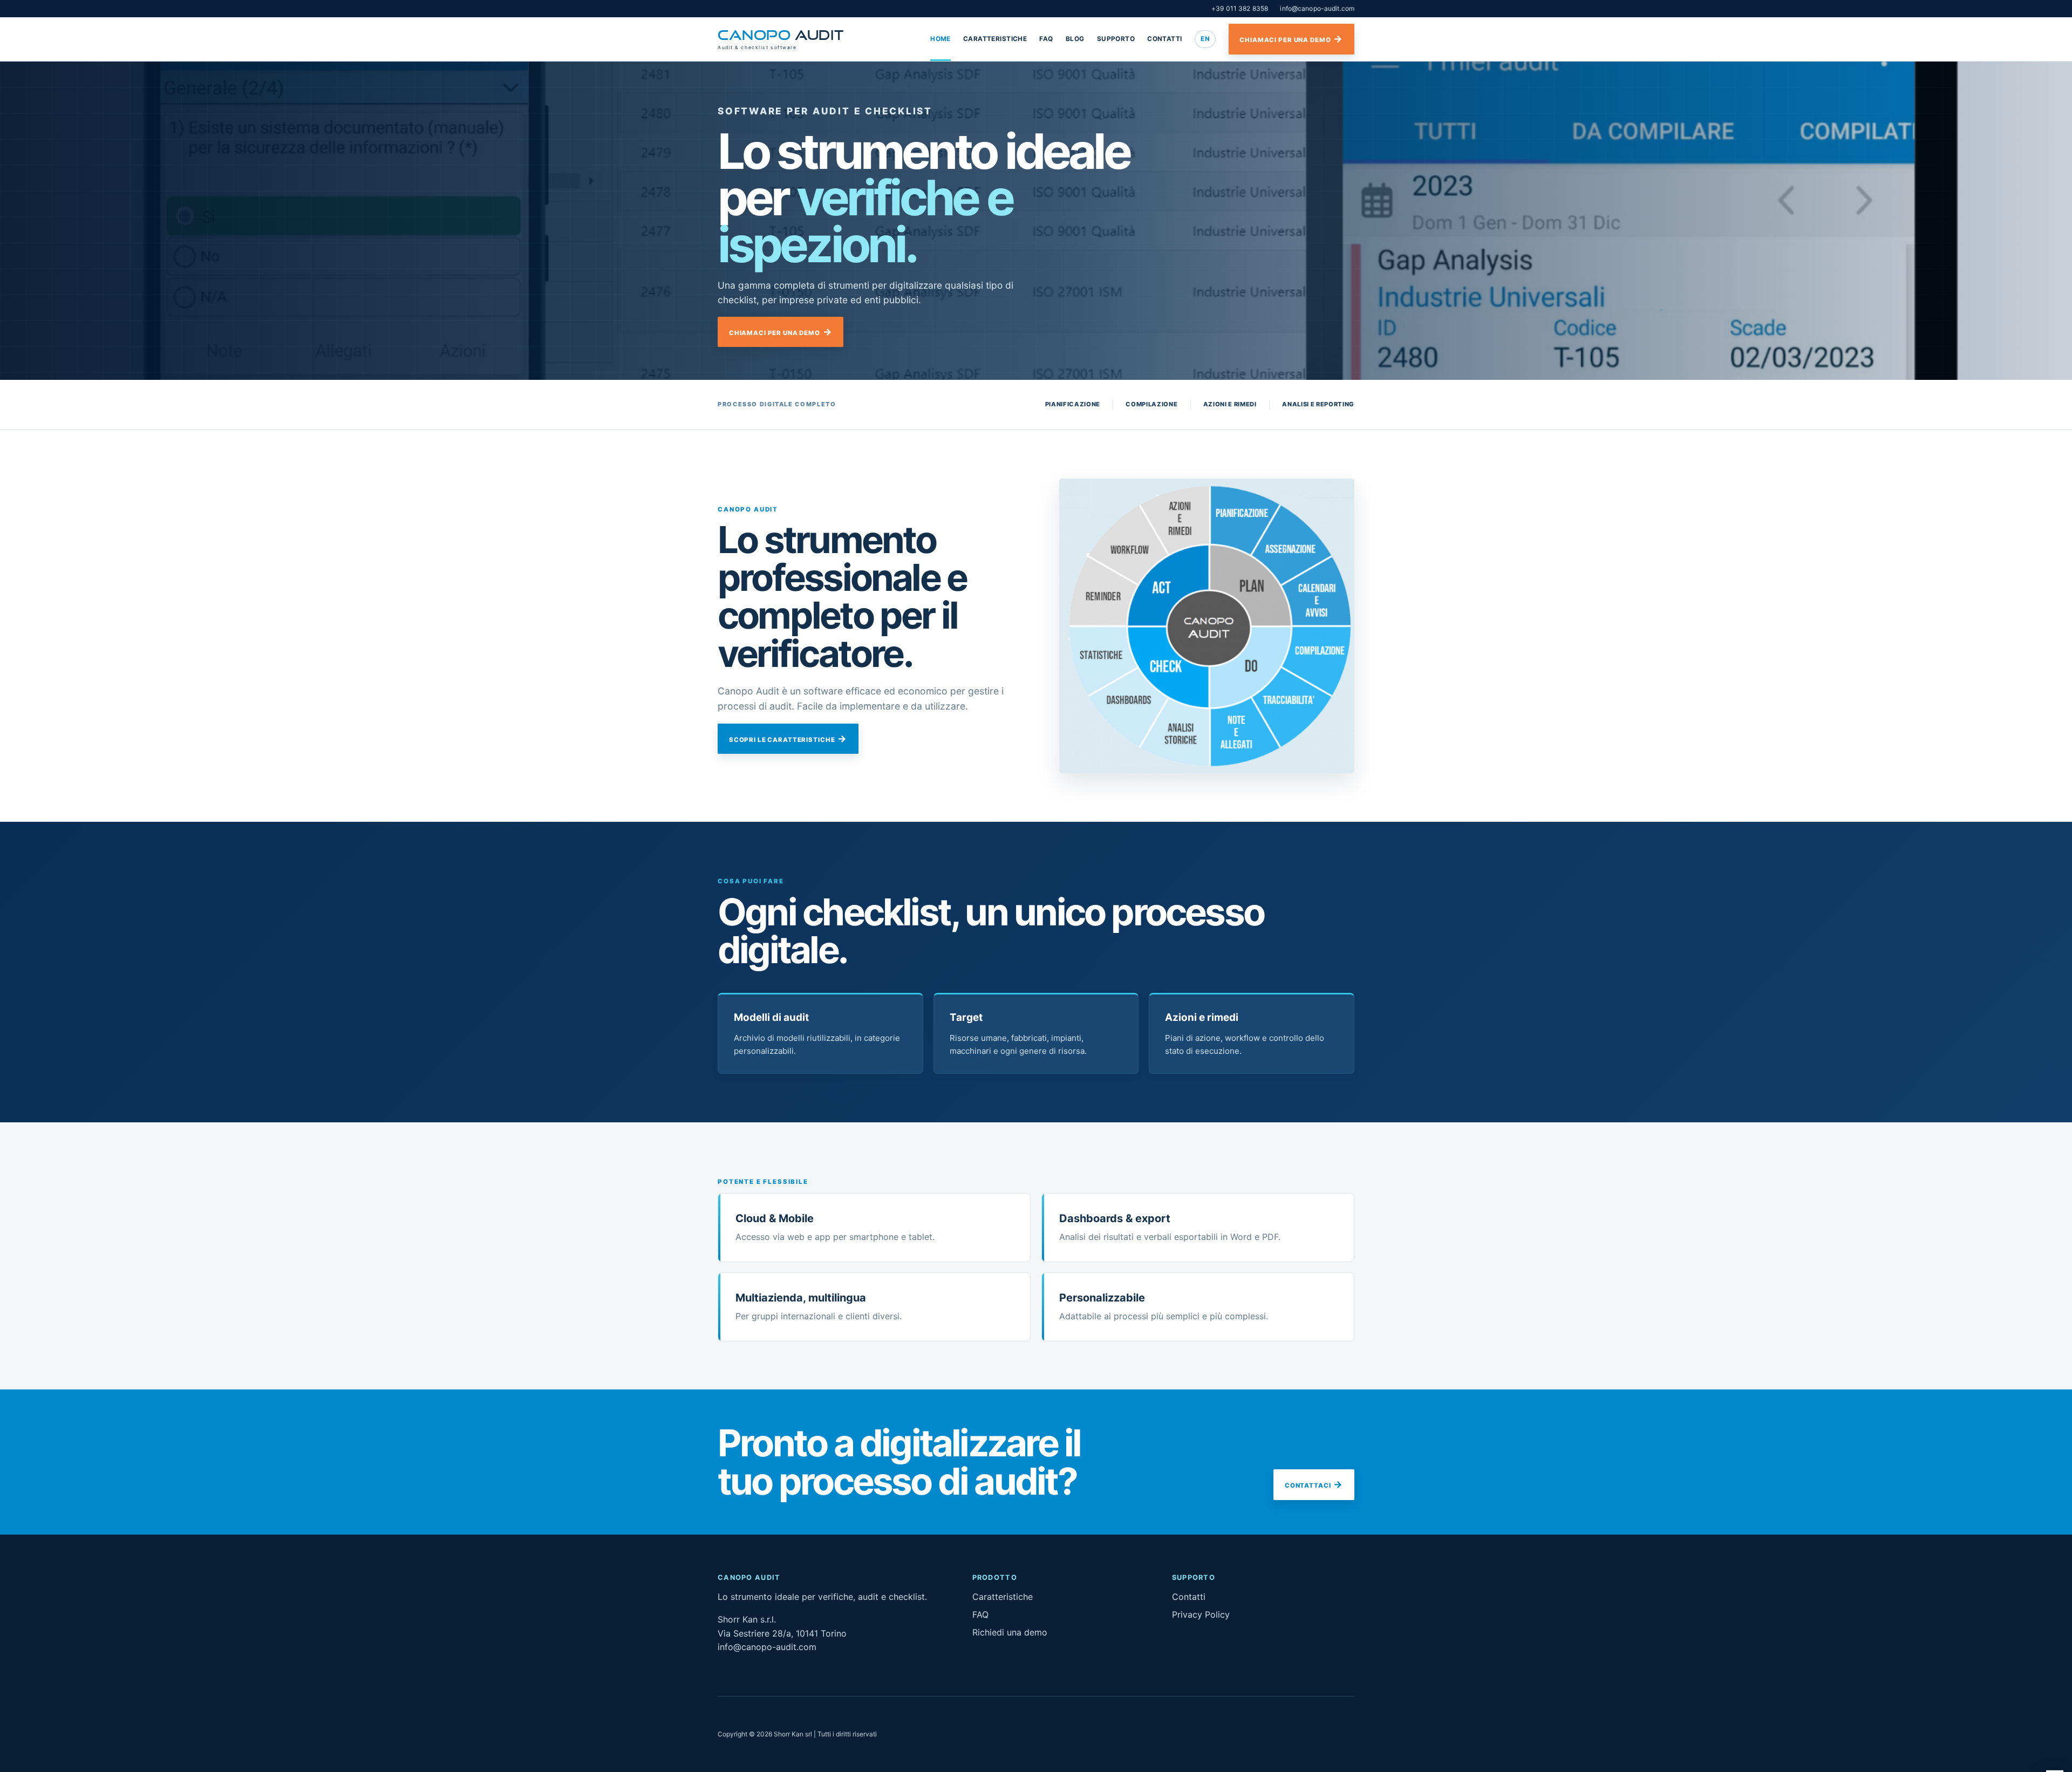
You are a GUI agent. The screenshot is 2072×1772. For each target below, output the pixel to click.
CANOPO (781, 39)
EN (1205, 39)
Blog (1075, 39)
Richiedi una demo (1010, 1632)
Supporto (1116, 39)
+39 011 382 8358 (1240, 8)
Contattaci (1308, 1485)
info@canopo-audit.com (1317, 8)
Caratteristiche (995, 39)
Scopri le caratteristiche (782, 740)
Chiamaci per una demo (1285, 40)
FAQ (1046, 39)
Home (940, 39)
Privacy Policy (1201, 1614)
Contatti (1164, 39)
